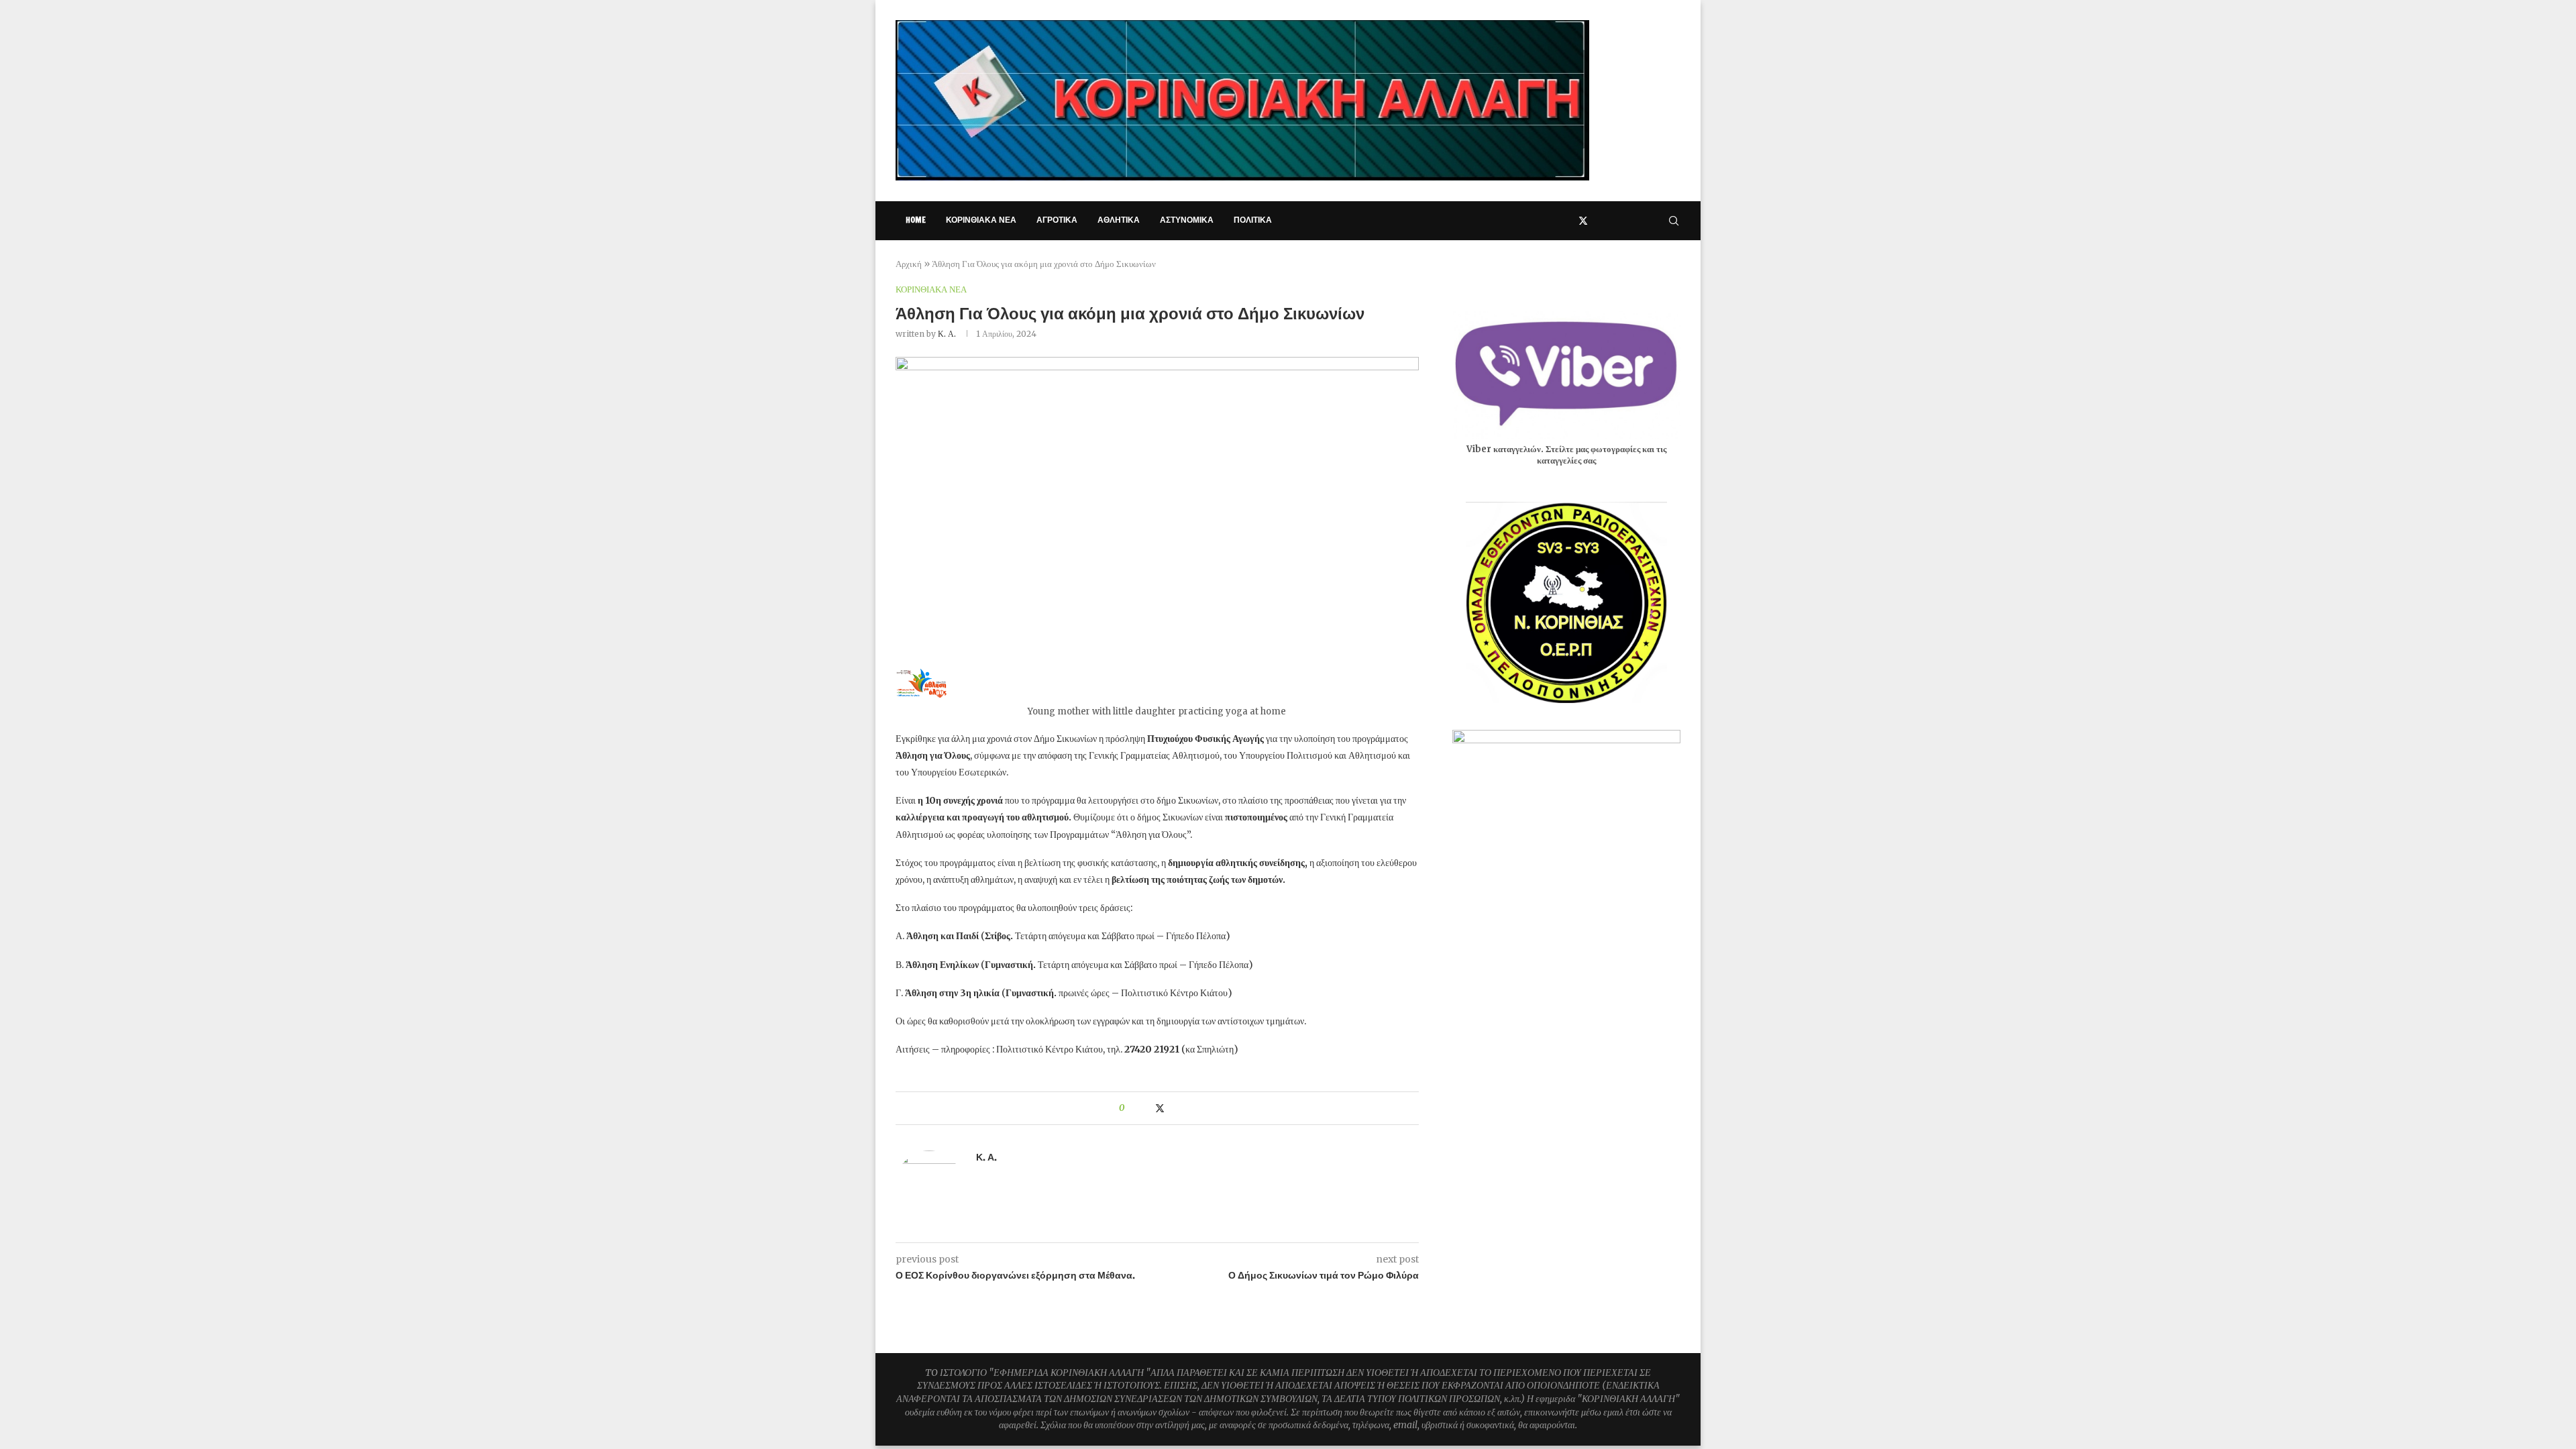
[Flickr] (1641, 221)
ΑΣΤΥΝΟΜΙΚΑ (1187, 220)
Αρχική (909, 264)
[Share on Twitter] (1160, 1108)
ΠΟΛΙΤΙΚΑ (1253, 220)
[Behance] (1655, 221)
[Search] (1674, 221)
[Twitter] (1583, 221)
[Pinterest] (1612, 221)
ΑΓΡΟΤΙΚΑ (1057, 220)
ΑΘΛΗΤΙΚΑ (1119, 220)
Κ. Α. (947, 334)
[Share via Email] (1186, 1108)
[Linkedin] (1626, 221)
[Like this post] (1131, 1108)
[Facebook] (1568, 221)
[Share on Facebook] (1146, 1108)
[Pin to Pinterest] (1174, 1108)
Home (916, 220)
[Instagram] (1598, 221)
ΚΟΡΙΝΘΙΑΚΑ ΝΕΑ (981, 220)
